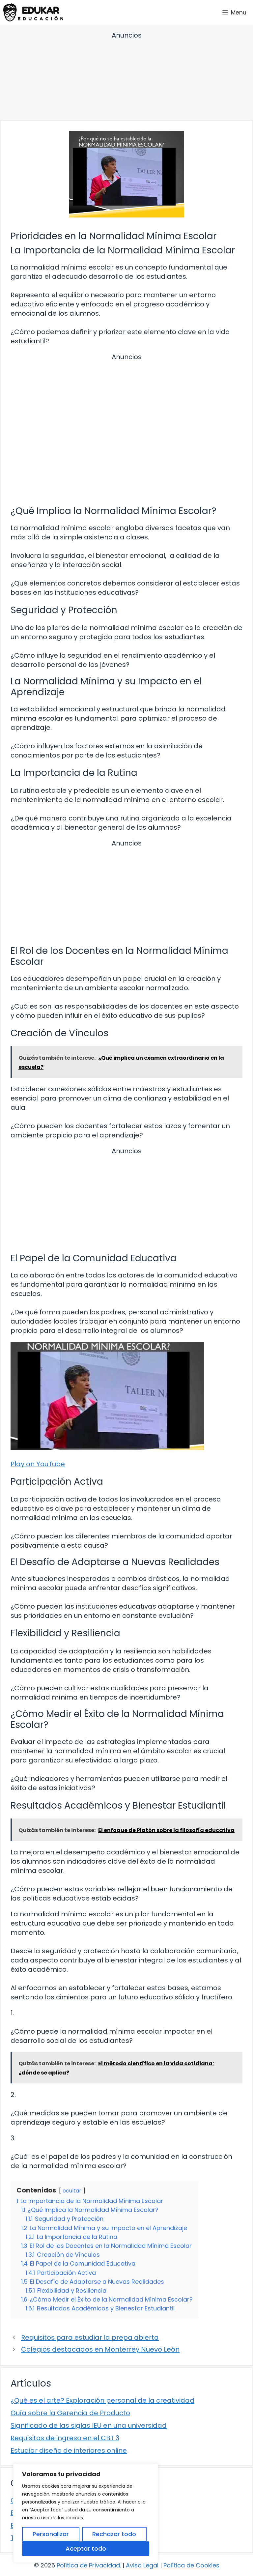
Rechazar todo (114, 2534)
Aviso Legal (142, 2565)
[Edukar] (33, 12)
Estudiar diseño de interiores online (69, 2450)
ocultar (72, 2191)
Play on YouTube (38, 1464)
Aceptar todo (86, 2548)
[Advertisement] (126, 77)
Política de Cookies (191, 2565)
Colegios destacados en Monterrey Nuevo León (100, 2349)
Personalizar (51, 2534)
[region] (86, 2513)
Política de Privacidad (88, 2565)
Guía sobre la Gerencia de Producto (70, 2413)
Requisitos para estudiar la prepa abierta (90, 2337)
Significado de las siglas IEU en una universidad (89, 2425)
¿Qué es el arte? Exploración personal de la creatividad (102, 2400)
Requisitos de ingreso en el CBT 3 (65, 2438)
